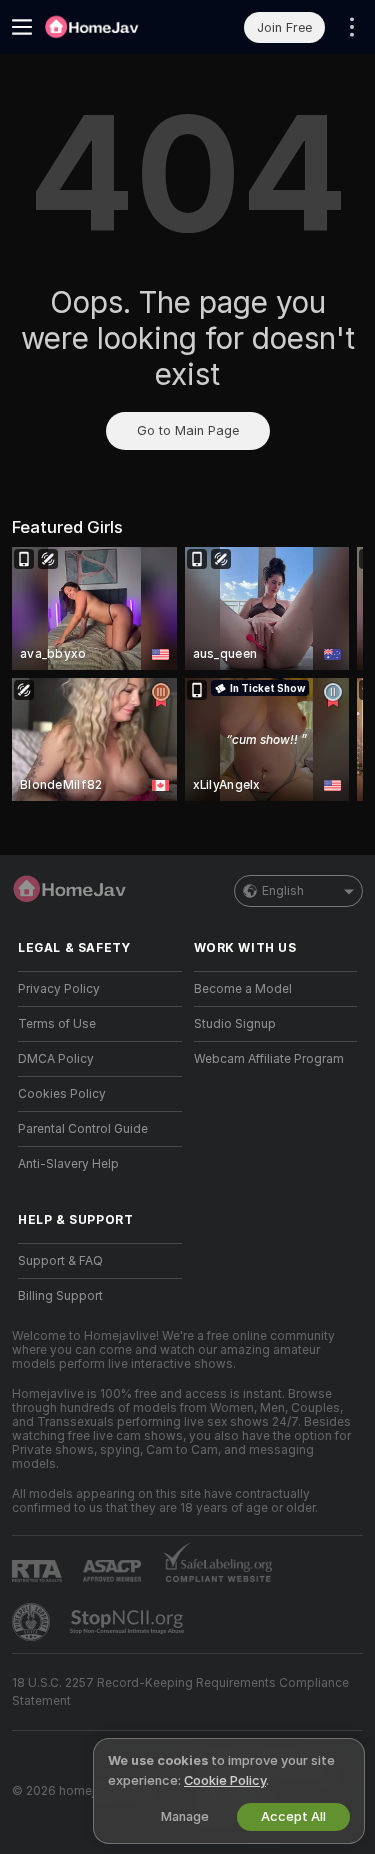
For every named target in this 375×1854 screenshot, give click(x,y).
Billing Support (60, 1296)
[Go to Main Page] (116, 27)
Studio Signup (235, 1024)
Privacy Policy (59, 989)
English (283, 891)
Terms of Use (57, 1024)
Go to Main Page (188, 430)
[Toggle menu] (22, 27)
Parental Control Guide (83, 1129)
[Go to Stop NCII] (129, 1622)
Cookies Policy (62, 1094)
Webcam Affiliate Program (269, 1059)
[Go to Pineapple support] (33, 1622)
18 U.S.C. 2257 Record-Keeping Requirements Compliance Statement (180, 1692)
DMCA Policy (56, 1059)
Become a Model (243, 989)
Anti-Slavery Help (68, 1164)
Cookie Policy (225, 1780)
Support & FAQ (60, 1261)
